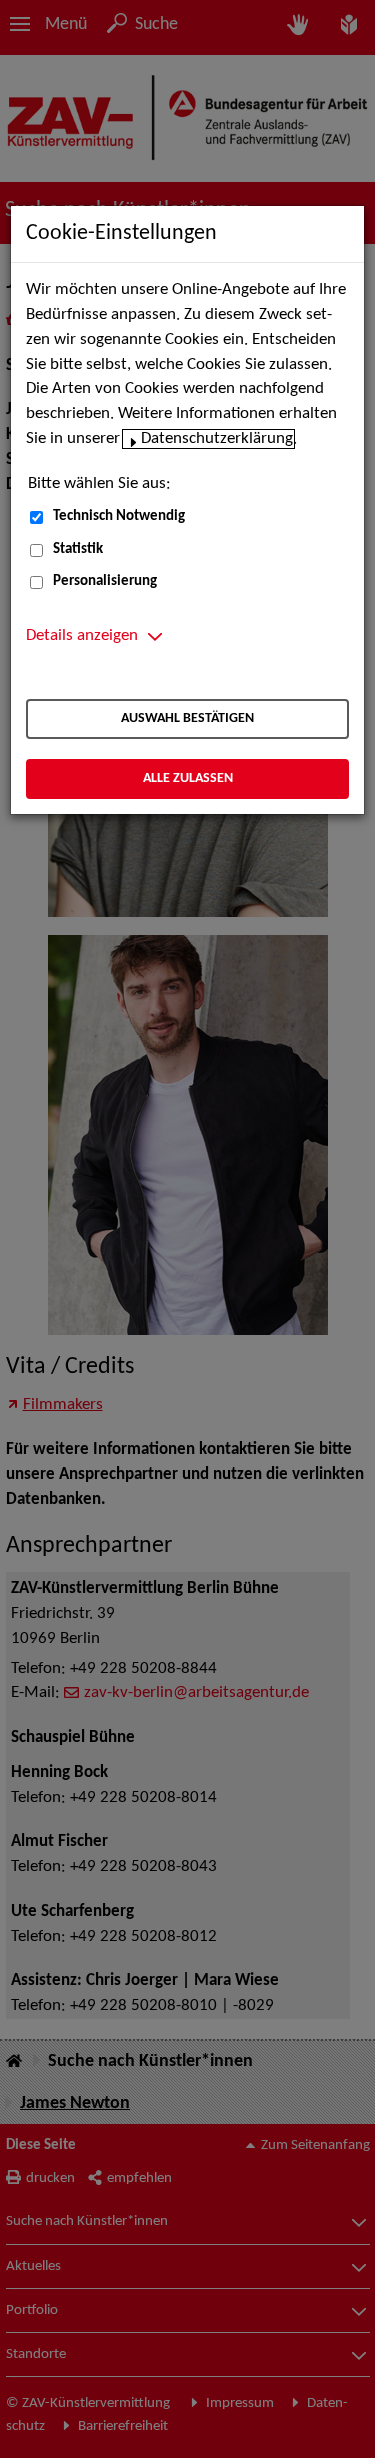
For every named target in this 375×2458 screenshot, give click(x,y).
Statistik (78, 549)
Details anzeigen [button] (82, 636)
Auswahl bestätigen (187, 718)
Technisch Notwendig (119, 516)
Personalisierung (105, 581)
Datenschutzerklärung (217, 439)
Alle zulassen (188, 778)
